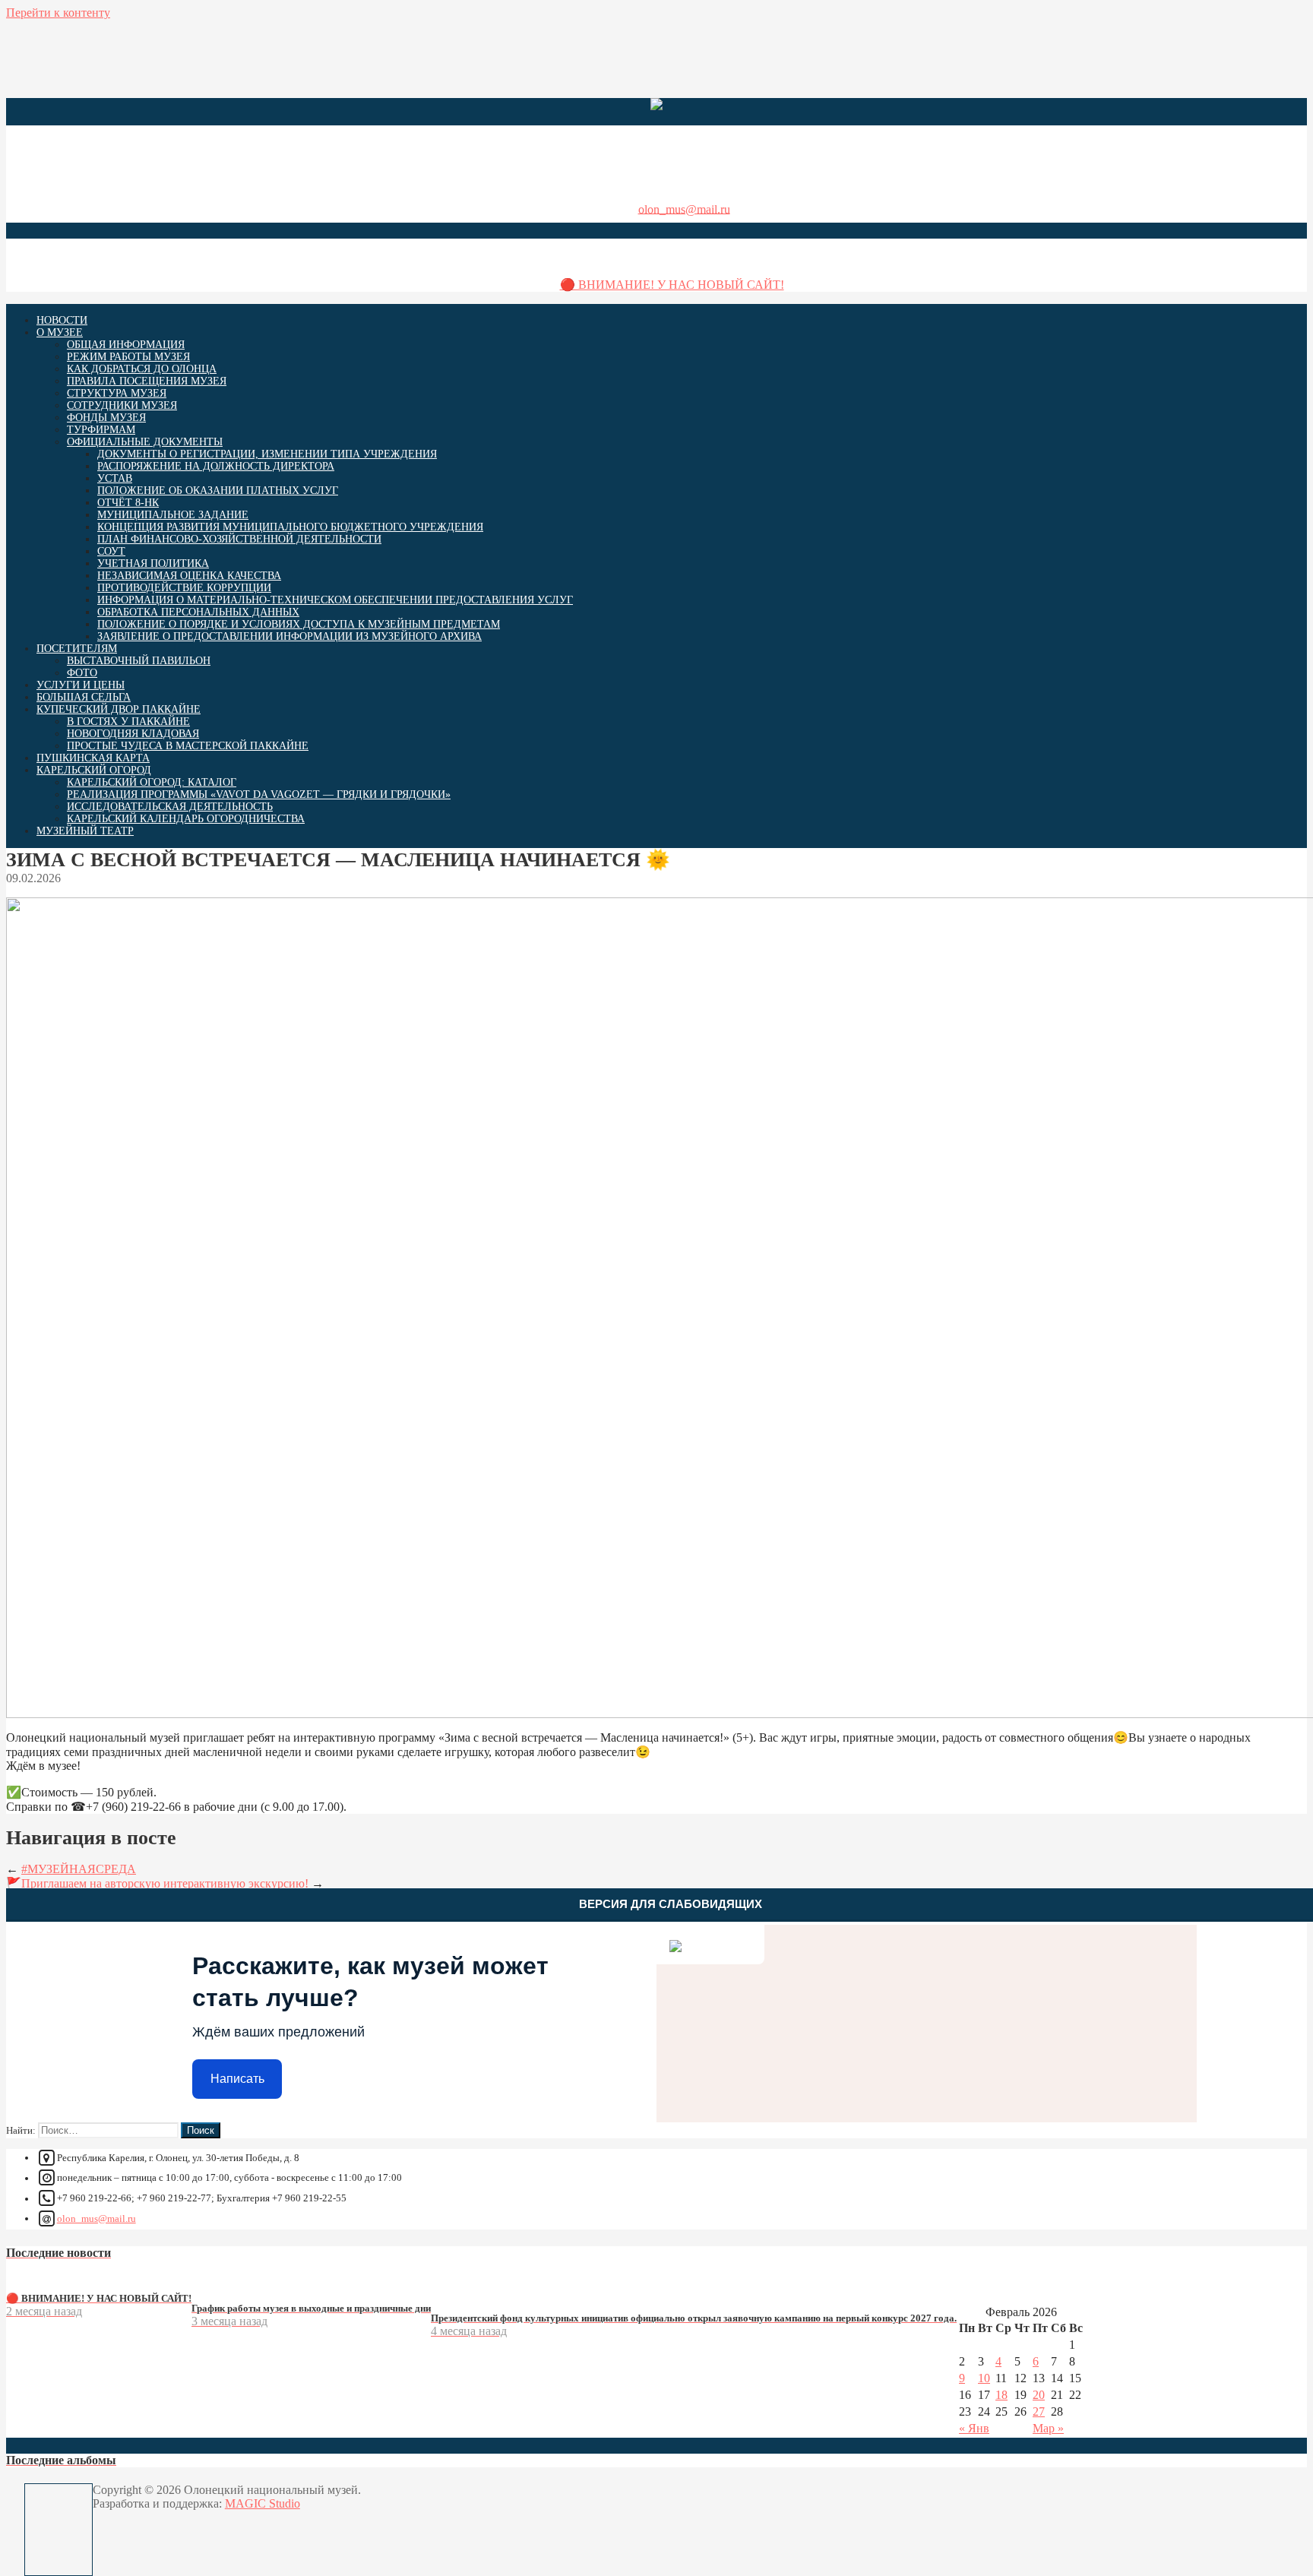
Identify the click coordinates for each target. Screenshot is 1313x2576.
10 (984, 2378)
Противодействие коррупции (184, 588)
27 (1039, 2411)
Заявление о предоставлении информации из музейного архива (289, 636)
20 (1039, 2395)
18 (1001, 2395)
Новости (62, 320)
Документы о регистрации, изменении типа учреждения (267, 454)
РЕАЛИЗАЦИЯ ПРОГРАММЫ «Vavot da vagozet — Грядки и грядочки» (259, 794)
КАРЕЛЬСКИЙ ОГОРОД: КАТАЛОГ (152, 782)
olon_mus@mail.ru (684, 209)
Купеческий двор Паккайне (119, 709)
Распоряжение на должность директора (216, 466)
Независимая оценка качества (189, 576)
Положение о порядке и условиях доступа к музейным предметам (299, 624)
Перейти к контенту (58, 13)
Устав (115, 478)
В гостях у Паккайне (128, 722)
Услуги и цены (81, 685)
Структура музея (117, 393)
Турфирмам (101, 430)
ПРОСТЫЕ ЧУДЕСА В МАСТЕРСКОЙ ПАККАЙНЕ (188, 746)
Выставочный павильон (139, 661)
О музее (60, 332)
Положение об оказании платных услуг (218, 491)
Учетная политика (153, 563)
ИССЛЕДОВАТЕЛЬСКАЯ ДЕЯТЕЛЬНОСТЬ (170, 807)
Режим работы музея (128, 357)
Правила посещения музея (147, 381)
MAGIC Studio (263, 2503)
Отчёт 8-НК (128, 503)
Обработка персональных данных (198, 612)
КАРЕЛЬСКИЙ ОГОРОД (94, 770)
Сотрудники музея (122, 405)
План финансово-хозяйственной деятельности (239, 539)
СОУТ (111, 551)
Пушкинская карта (93, 758)
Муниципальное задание (173, 515)
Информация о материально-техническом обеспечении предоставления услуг (335, 600)
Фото (82, 673)
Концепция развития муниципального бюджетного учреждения (290, 527)
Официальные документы (145, 442)
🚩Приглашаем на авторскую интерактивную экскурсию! (157, 1883)
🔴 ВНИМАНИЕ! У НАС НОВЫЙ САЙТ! (672, 285)
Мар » (1048, 2428)
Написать (237, 2079)
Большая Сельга (84, 697)
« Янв (974, 2428)
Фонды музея (106, 418)
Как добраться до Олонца (142, 369)
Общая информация (126, 345)
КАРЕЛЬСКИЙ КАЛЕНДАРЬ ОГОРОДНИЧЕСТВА (186, 819)
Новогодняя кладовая (133, 734)
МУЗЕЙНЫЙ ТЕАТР (85, 831)
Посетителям (77, 649)
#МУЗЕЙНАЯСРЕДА (79, 1869)
